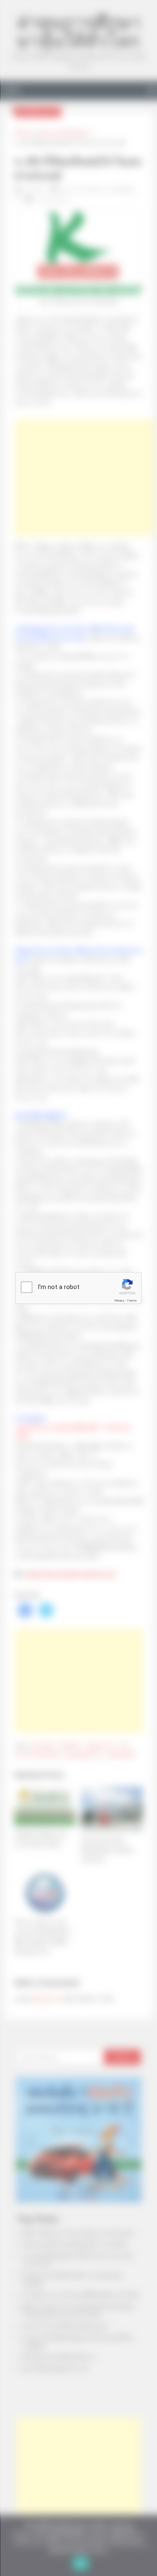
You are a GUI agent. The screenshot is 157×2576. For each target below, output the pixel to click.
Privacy (119, 1301)
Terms (132, 1301)
